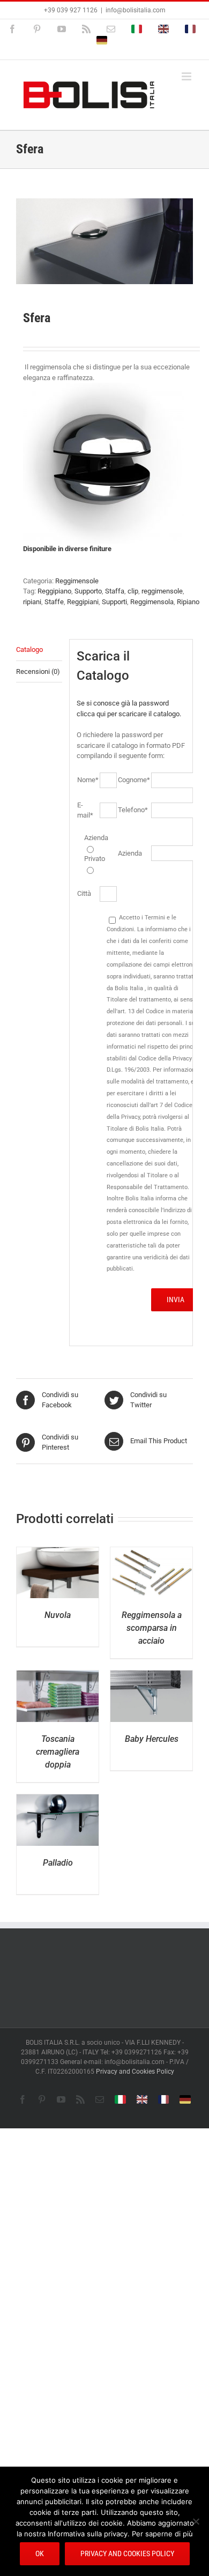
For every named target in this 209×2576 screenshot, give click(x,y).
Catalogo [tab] (29, 649)
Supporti (114, 602)
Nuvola (58, 1615)
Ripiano (188, 602)
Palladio (58, 1863)
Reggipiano (54, 591)
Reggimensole (77, 581)
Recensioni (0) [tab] (38, 671)
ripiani (32, 602)
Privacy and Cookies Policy (135, 2072)
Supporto (88, 591)
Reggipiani (83, 602)
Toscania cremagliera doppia (58, 1752)
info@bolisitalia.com (136, 10)
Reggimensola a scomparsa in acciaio (152, 1628)
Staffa (115, 591)
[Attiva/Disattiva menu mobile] (187, 76)
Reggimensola (152, 602)
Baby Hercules (152, 1739)
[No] (196, 2521)
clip (133, 591)
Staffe (54, 602)
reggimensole (162, 591)
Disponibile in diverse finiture (67, 549)
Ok (40, 2553)
